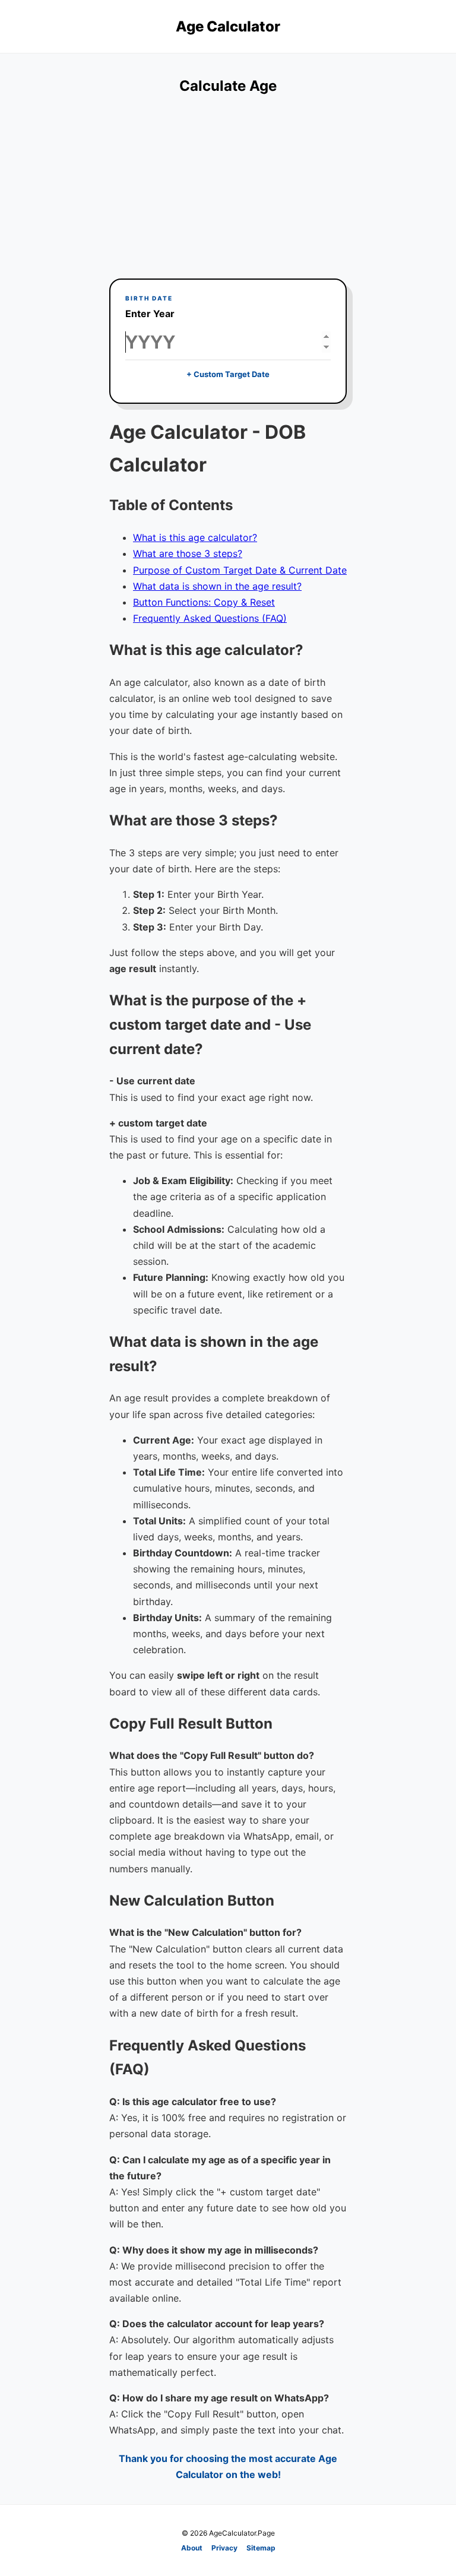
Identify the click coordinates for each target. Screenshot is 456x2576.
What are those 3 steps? (188, 553)
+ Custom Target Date (228, 374)
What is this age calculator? (195, 537)
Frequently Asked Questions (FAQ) (210, 618)
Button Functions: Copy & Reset (204, 602)
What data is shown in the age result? (217, 586)
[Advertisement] (228, 189)
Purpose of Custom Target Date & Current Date (240, 570)
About (192, 2548)
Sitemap (261, 2548)
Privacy (224, 2548)
